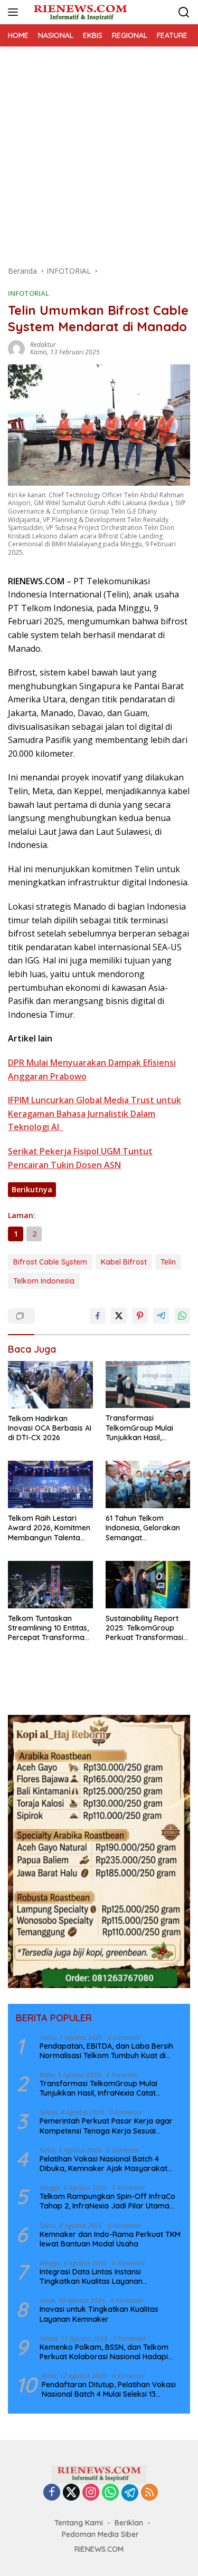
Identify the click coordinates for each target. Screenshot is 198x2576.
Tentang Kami (79, 2523)
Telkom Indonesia (44, 1281)
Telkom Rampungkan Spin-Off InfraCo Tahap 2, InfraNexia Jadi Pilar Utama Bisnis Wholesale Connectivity (107, 2201)
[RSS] (149, 2493)
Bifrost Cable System (50, 1262)
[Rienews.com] (79, 12)
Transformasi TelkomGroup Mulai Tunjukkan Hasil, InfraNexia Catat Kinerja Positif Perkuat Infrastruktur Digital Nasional (145, 1428)
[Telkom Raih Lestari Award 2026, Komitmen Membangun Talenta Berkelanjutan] (50, 1484)
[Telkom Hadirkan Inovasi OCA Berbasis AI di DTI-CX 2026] (50, 1385)
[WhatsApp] (110, 2493)
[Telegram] (130, 2493)
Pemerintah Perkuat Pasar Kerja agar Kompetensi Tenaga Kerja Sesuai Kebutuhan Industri (106, 2126)
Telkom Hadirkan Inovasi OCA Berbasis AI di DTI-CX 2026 (50, 1428)
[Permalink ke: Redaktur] (16, 348)
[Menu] (15, 12)
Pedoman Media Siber (100, 2534)
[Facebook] (52, 2493)
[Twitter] (71, 2493)
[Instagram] (91, 2493)
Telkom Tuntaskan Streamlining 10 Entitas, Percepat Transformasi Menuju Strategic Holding (49, 1628)
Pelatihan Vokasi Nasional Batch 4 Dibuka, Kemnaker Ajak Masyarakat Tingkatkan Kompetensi (103, 2164)
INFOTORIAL (29, 293)
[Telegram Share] (161, 1316)
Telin (168, 1262)
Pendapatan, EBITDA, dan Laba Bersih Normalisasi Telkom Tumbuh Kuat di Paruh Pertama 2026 (106, 2051)
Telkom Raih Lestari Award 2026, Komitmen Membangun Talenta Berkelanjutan (49, 1528)
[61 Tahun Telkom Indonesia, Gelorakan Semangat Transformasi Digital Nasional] (148, 1484)
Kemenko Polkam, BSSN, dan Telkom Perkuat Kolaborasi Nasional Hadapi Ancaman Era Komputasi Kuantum (104, 2352)
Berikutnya (32, 1189)
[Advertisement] (99, 151)
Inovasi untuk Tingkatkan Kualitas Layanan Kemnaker (99, 2314)
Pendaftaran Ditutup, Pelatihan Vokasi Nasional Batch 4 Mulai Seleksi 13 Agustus (109, 2389)
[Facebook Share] (98, 1316)
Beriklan (129, 2523)
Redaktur (43, 345)
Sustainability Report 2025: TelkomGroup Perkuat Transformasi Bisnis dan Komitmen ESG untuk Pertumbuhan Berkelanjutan (144, 1628)
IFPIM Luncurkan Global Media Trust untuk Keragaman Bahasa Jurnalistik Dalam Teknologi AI (95, 1113)
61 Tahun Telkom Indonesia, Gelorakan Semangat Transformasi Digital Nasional (143, 1528)
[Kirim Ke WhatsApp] (182, 1316)
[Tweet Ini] (119, 1316)
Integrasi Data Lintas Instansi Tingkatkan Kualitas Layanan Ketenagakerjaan (91, 2276)
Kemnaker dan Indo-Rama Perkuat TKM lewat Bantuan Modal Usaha (110, 2239)
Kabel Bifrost (124, 1262)
